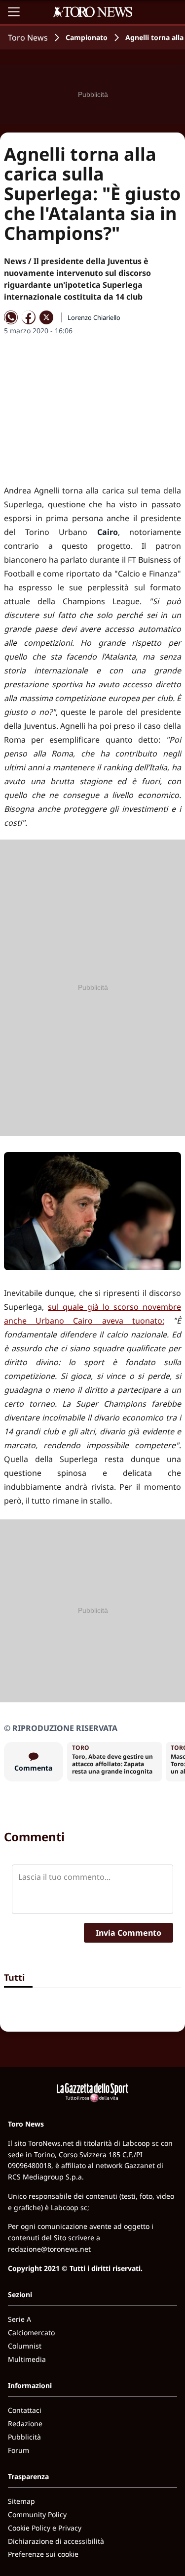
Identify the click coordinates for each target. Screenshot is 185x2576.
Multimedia (27, 2359)
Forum (18, 2450)
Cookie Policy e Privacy (45, 2528)
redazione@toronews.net (49, 2249)
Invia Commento (129, 1933)
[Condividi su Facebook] (29, 317)
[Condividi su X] (46, 317)
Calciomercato (31, 2332)
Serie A (19, 2319)
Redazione (25, 2423)
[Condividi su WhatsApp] (11, 317)
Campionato (87, 37)
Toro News (28, 38)
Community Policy (37, 2514)
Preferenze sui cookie (43, 2554)
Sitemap (21, 2501)
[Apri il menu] (14, 12)
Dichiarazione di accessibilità (56, 2541)
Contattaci (25, 2410)
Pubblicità (24, 2437)
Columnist (25, 2346)
